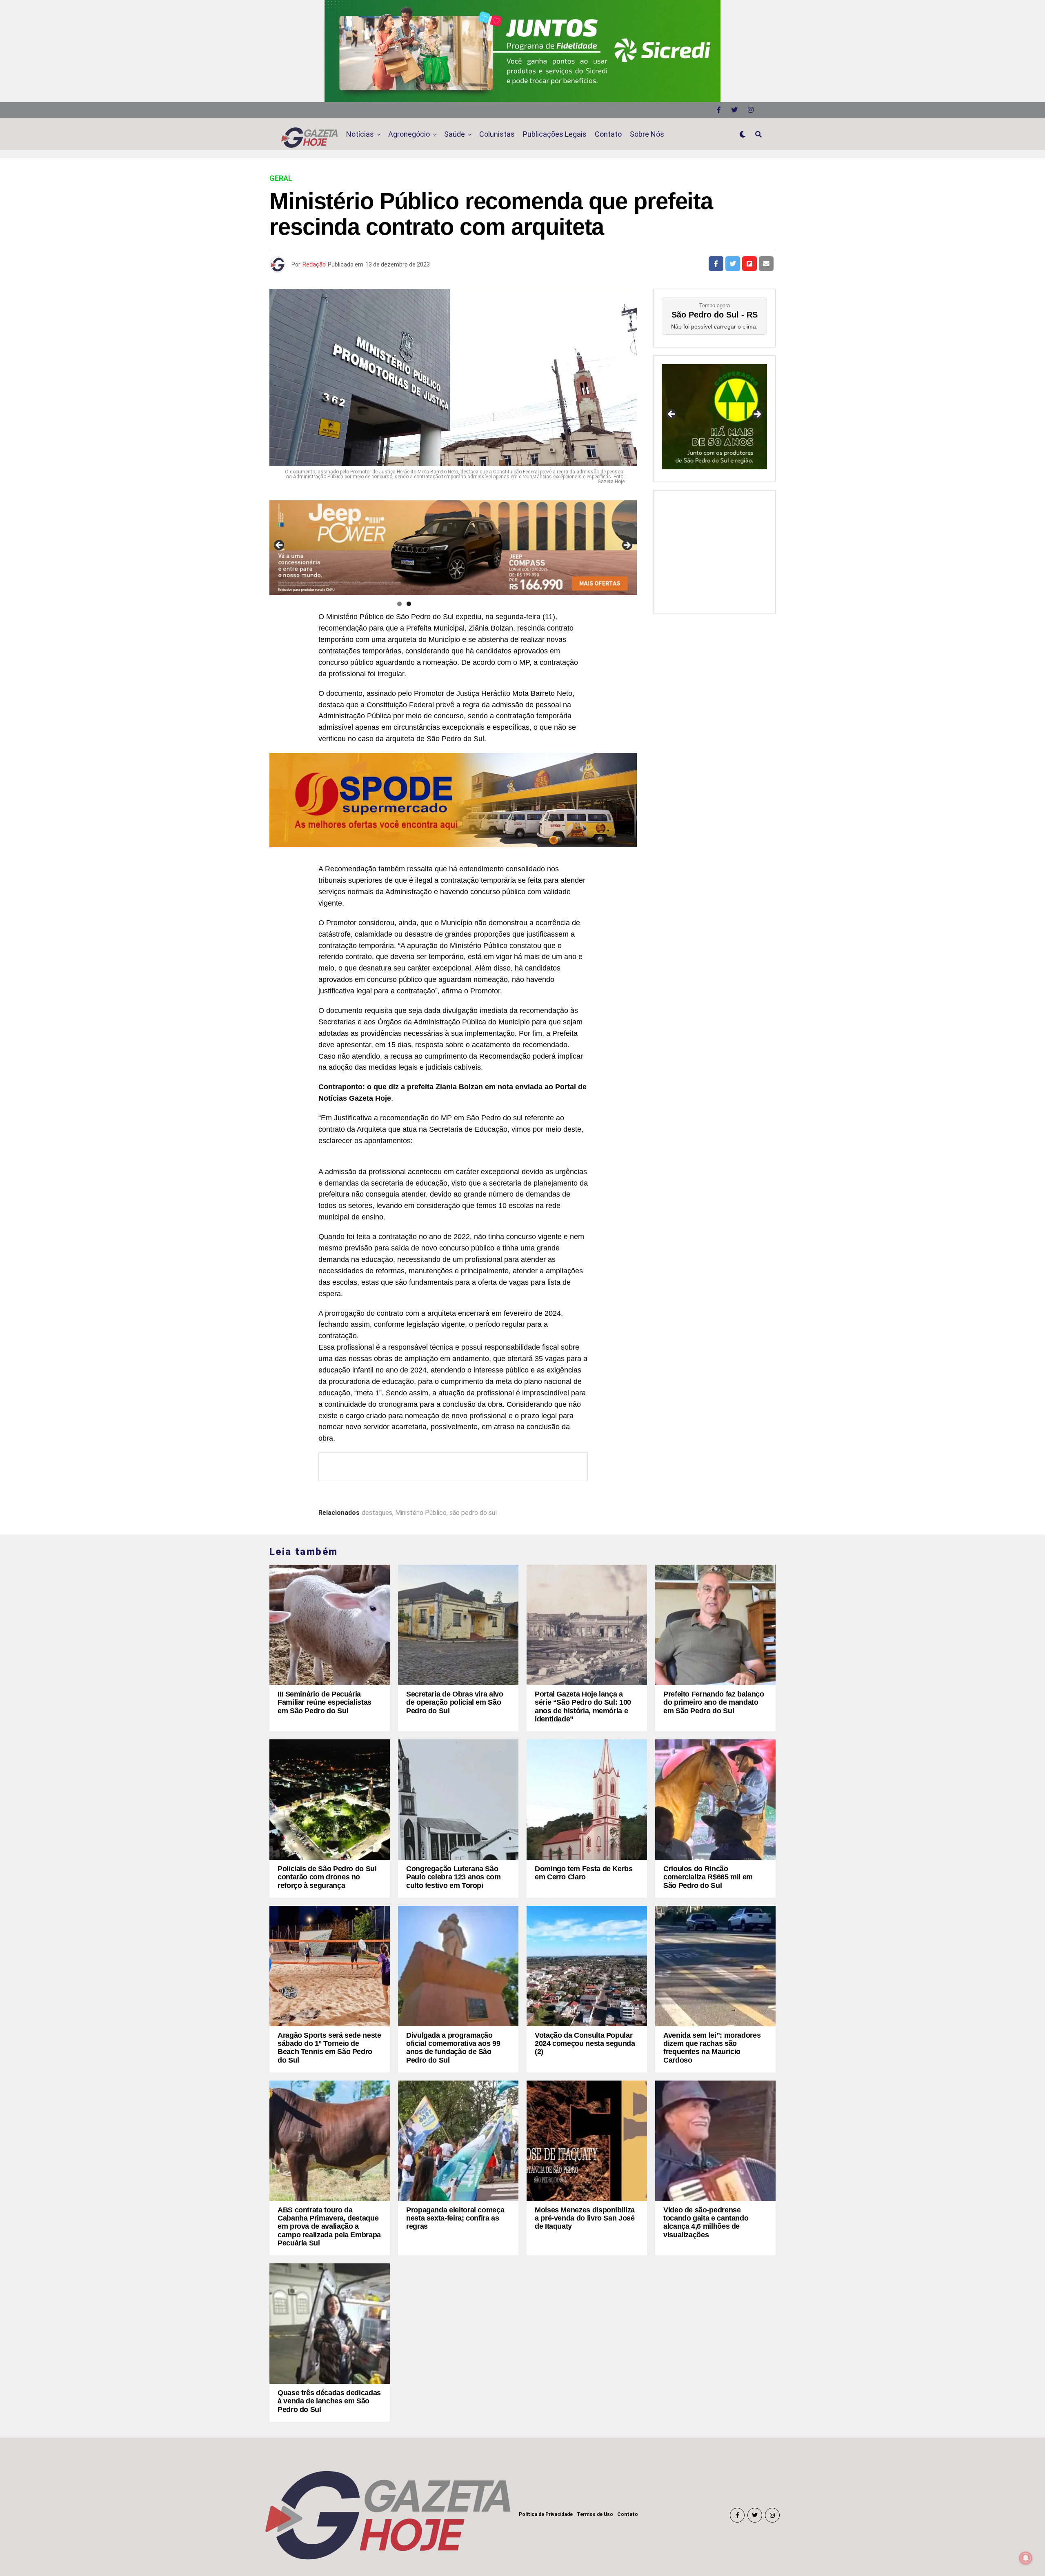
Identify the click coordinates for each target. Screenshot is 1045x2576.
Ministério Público (421, 1513)
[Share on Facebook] (716, 264)
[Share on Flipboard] (749, 264)
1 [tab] (399, 604)
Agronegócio (409, 134)
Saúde (455, 134)
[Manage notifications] (1026, 2558)
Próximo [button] (627, 546)
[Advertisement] (714, 550)
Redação (314, 264)
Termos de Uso (595, 2514)
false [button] (672, 415)
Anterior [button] (280, 546)
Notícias (360, 134)
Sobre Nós (647, 134)
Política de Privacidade (546, 2514)
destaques (377, 1513)
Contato (608, 134)
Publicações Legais (555, 134)
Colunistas (497, 134)
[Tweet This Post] (733, 264)
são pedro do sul (473, 1513)
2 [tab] (409, 604)
